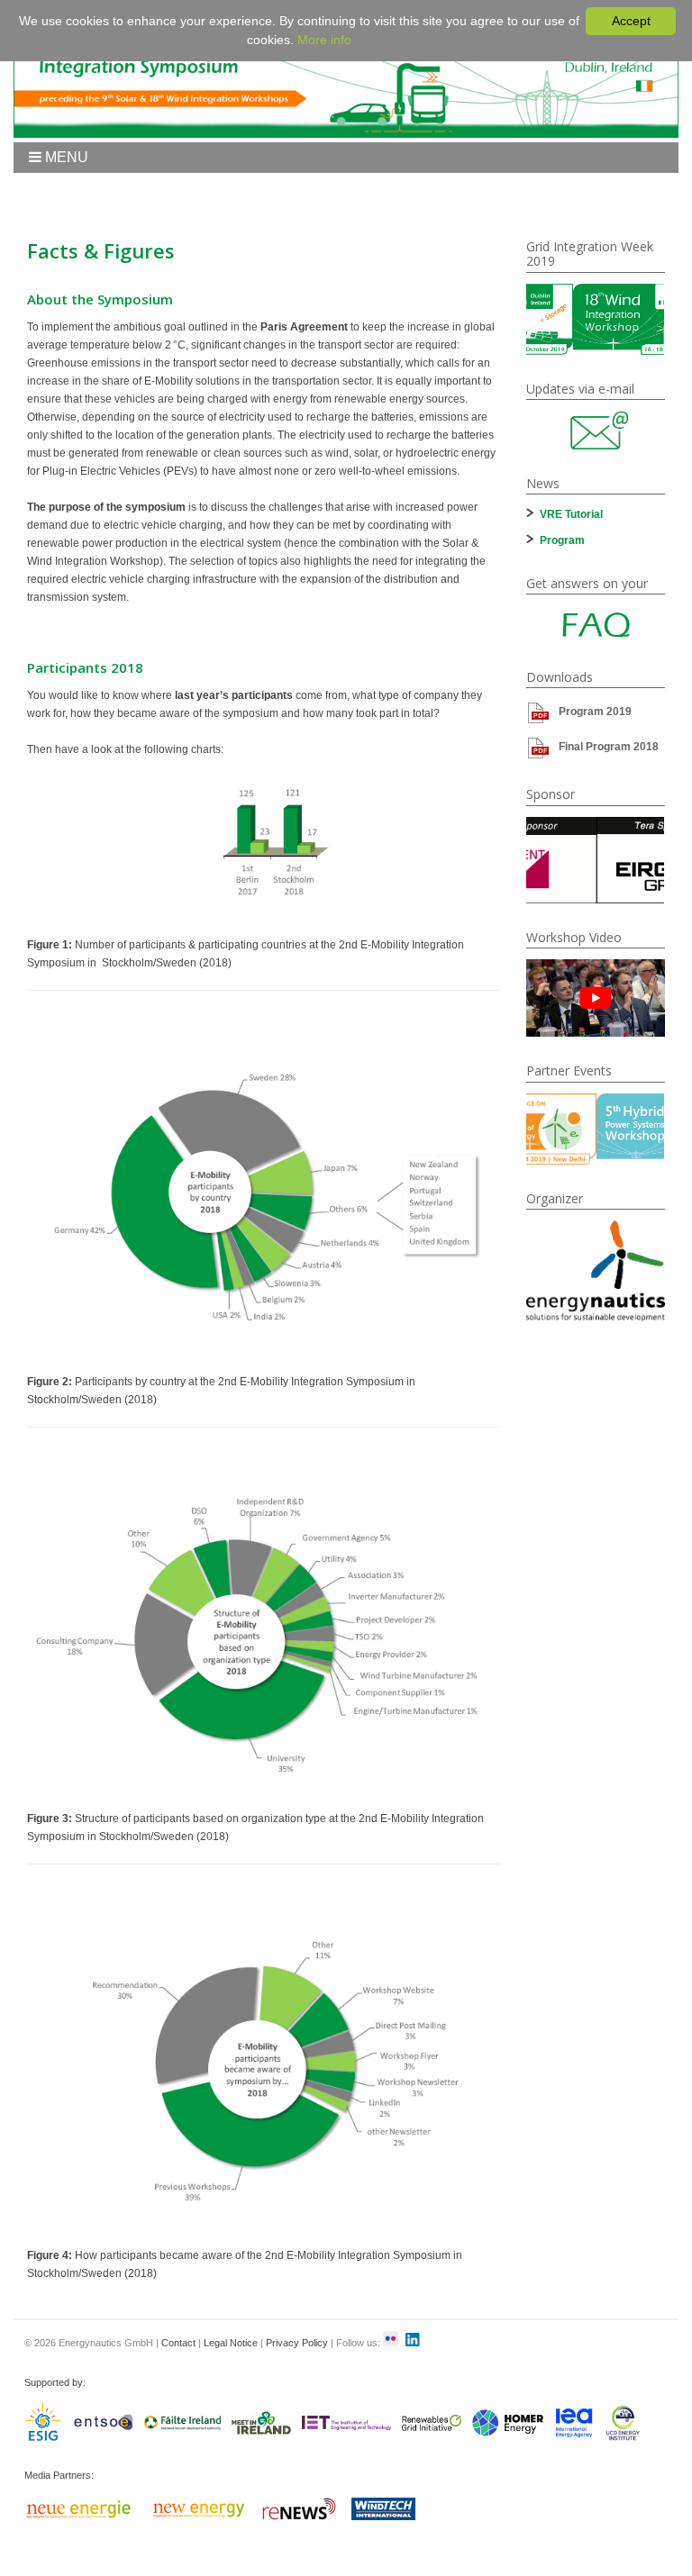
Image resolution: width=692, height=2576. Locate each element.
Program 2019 (595, 712)
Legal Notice (231, 2343)
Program (562, 540)
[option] (596, 319)
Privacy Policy (297, 2343)
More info (324, 40)
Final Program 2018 (609, 747)
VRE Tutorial (571, 514)
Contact (178, 2343)
